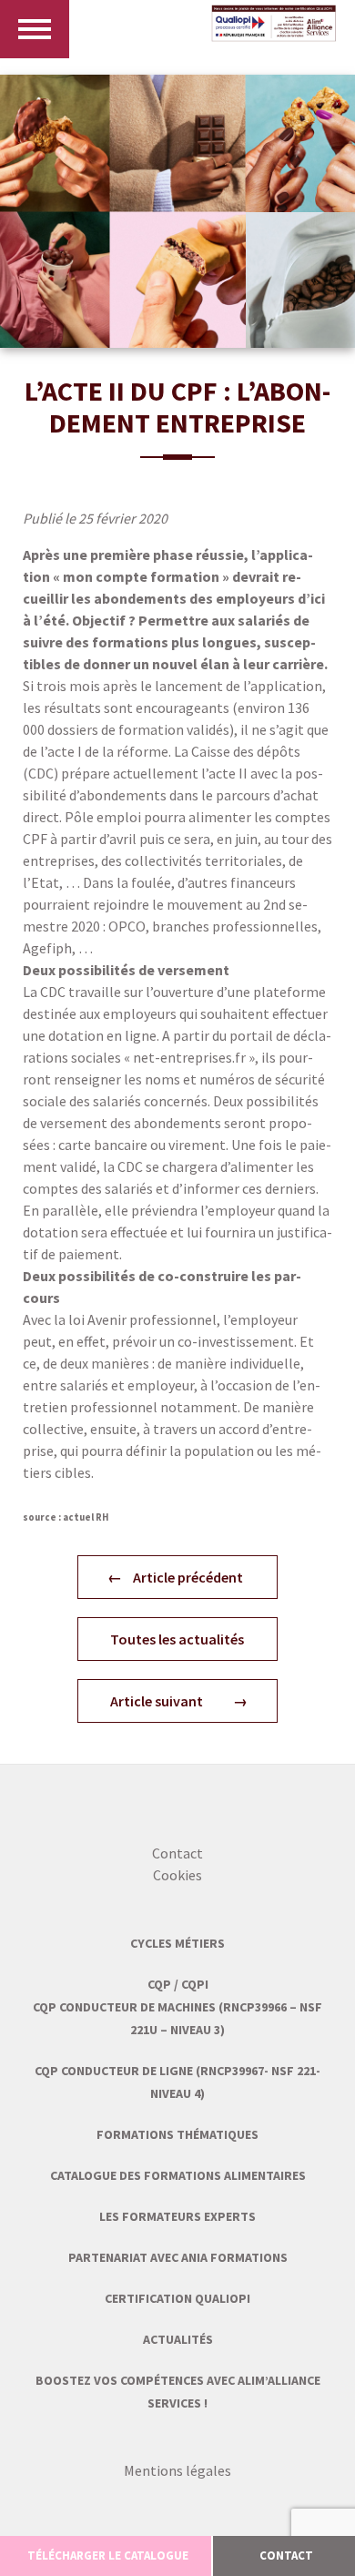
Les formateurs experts (177, 2216)
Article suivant (157, 1701)
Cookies (177, 1875)
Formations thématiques (177, 2134)
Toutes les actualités (177, 1639)
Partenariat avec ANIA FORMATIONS (178, 2257)
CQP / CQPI (178, 1984)
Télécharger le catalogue (108, 2556)
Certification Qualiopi (177, 2298)
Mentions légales (177, 2470)
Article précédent (188, 1577)
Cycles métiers (177, 1943)
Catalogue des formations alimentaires (178, 2175)
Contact (177, 1853)
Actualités (178, 2339)
